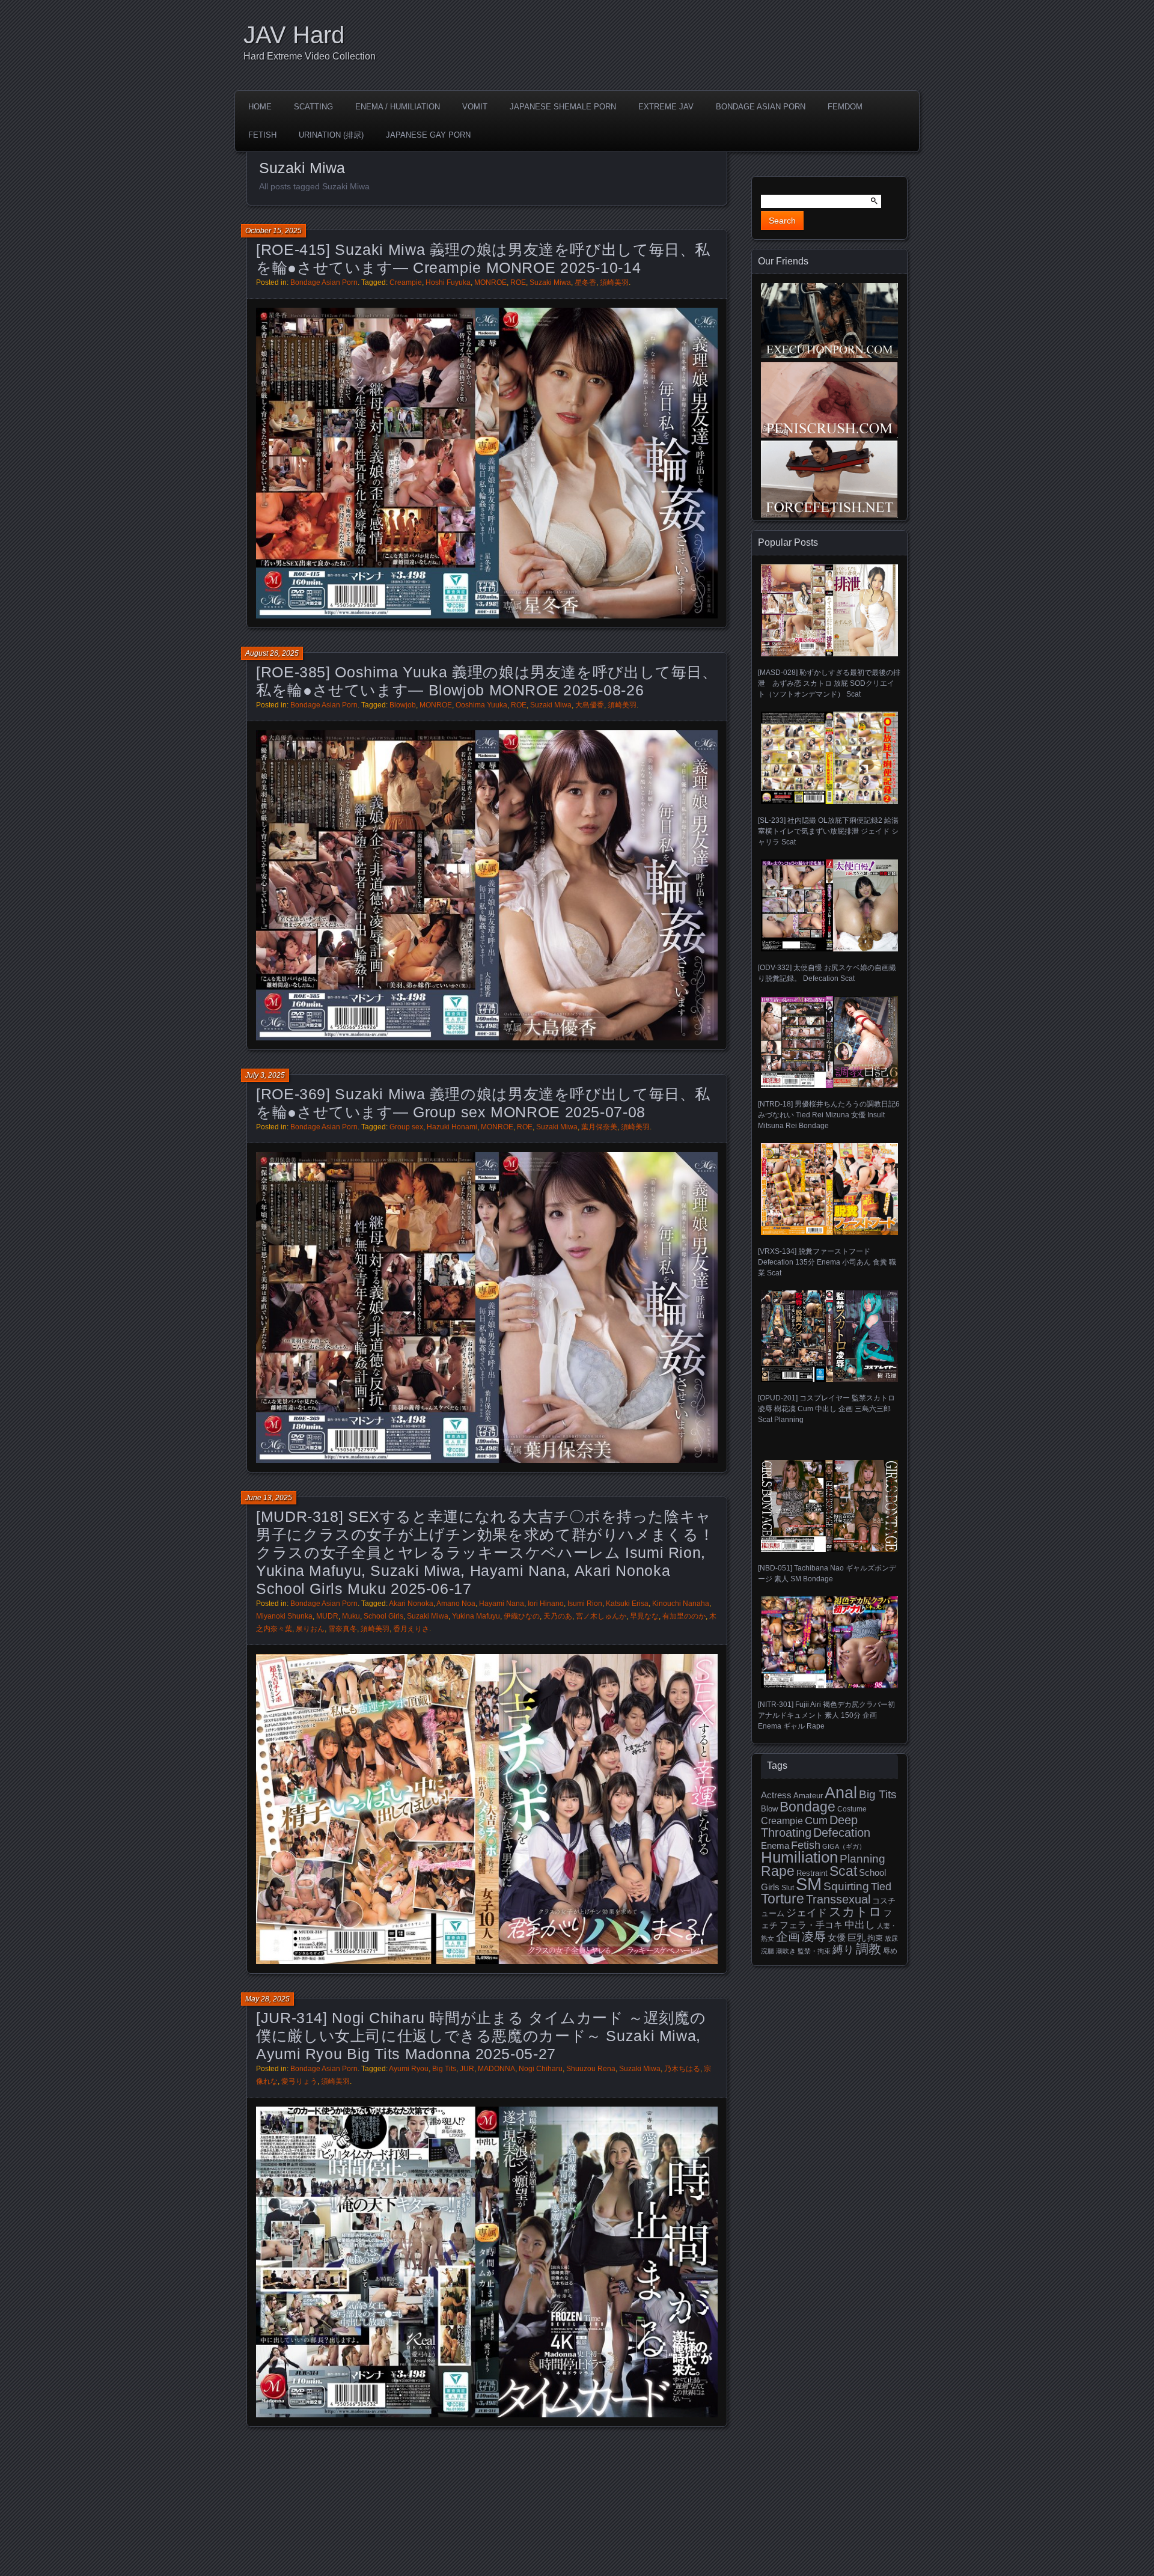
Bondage (807, 1807)
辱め (890, 1951)
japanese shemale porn (563, 107)
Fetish (262, 135)
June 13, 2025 (269, 1498)
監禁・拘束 (814, 1951)
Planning (862, 1859)
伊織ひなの (522, 1616)
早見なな (644, 1616)
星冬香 (585, 282)
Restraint (812, 1873)
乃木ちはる (682, 2069)
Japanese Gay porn (428, 135)
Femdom (845, 107)
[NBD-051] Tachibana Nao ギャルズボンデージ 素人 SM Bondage (827, 1573)
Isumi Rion (585, 1604)
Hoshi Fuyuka (448, 282)
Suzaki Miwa (550, 282)
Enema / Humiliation (398, 107)
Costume (852, 1809)
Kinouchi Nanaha (681, 1604)
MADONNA (496, 2069)
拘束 (875, 1938)
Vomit (475, 107)
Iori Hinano (546, 1604)
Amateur (808, 1796)
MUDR (327, 1616)
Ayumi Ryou (409, 2069)
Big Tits (444, 2069)
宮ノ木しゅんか (601, 1616)
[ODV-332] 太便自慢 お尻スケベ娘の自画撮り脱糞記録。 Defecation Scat (827, 973)
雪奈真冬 (343, 1629)
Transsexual (838, 1899)
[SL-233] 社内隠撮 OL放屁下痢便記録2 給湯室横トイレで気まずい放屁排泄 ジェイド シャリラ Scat (828, 831)
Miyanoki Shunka (284, 1616)
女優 (837, 1937)
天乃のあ (558, 1616)
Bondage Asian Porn (761, 107)
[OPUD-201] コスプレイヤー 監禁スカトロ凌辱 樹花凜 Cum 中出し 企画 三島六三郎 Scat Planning (826, 1409)
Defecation (842, 1833)
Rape (778, 1871)
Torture (783, 1899)
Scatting (313, 107)
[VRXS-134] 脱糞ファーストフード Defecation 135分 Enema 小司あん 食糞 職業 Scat (827, 1262)
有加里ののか (684, 1616)
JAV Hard (294, 35)
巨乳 (856, 1938)
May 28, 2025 (267, 1999)
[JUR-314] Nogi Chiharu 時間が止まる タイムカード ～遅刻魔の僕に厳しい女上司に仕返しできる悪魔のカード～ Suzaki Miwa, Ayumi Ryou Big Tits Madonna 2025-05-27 (481, 2036)
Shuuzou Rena (591, 2069)
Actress (776, 1795)
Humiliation (799, 1857)
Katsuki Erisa (627, 1604)
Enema (775, 1846)
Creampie (406, 282)
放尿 (891, 1938)
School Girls (383, 1616)
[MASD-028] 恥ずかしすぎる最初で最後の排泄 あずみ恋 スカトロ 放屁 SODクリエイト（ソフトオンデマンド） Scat (829, 683)
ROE (518, 282)
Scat (843, 1871)
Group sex (406, 1127)
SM (809, 1884)
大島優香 (590, 705)
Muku (351, 1616)
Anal (841, 1793)
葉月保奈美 (599, 1127)
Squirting (846, 1886)
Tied (881, 1887)
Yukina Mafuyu (476, 1616)
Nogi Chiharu (541, 2069)
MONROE (490, 282)
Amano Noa (456, 1604)
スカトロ (855, 1912)
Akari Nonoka (411, 1604)
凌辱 (814, 1937)
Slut (788, 1888)
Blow (769, 1809)
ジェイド (807, 1913)
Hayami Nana (502, 1604)
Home (260, 107)
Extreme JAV (666, 107)
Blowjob (403, 705)
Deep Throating (809, 1826)
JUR (467, 2069)
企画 (788, 1937)
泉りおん (310, 1629)
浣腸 (768, 1951)
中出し (860, 1924)
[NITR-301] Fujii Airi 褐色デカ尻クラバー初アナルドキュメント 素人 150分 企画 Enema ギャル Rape (826, 1715)
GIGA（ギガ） (844, 1846)
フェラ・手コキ (811, 1925)
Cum (816, 1821)
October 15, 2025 (273, 231)
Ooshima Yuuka (481, 705)
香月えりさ (411, 1629)
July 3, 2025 (265, 1075)
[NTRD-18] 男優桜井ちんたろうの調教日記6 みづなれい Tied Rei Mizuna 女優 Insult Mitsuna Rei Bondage (829, 1115)
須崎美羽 (614, 282)
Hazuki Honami (452, 1127)
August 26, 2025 (272, 653)
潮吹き (786, 1951)
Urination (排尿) (331, 135)
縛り (843, 1950)
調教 (869, 1949)
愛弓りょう (299, 2081)
